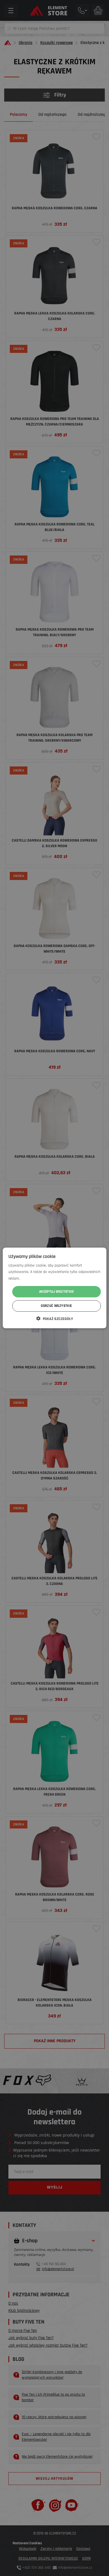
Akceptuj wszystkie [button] (56, 1292)
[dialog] (54, 1288)
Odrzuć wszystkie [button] (56, 1306)
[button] (55, 1319)
